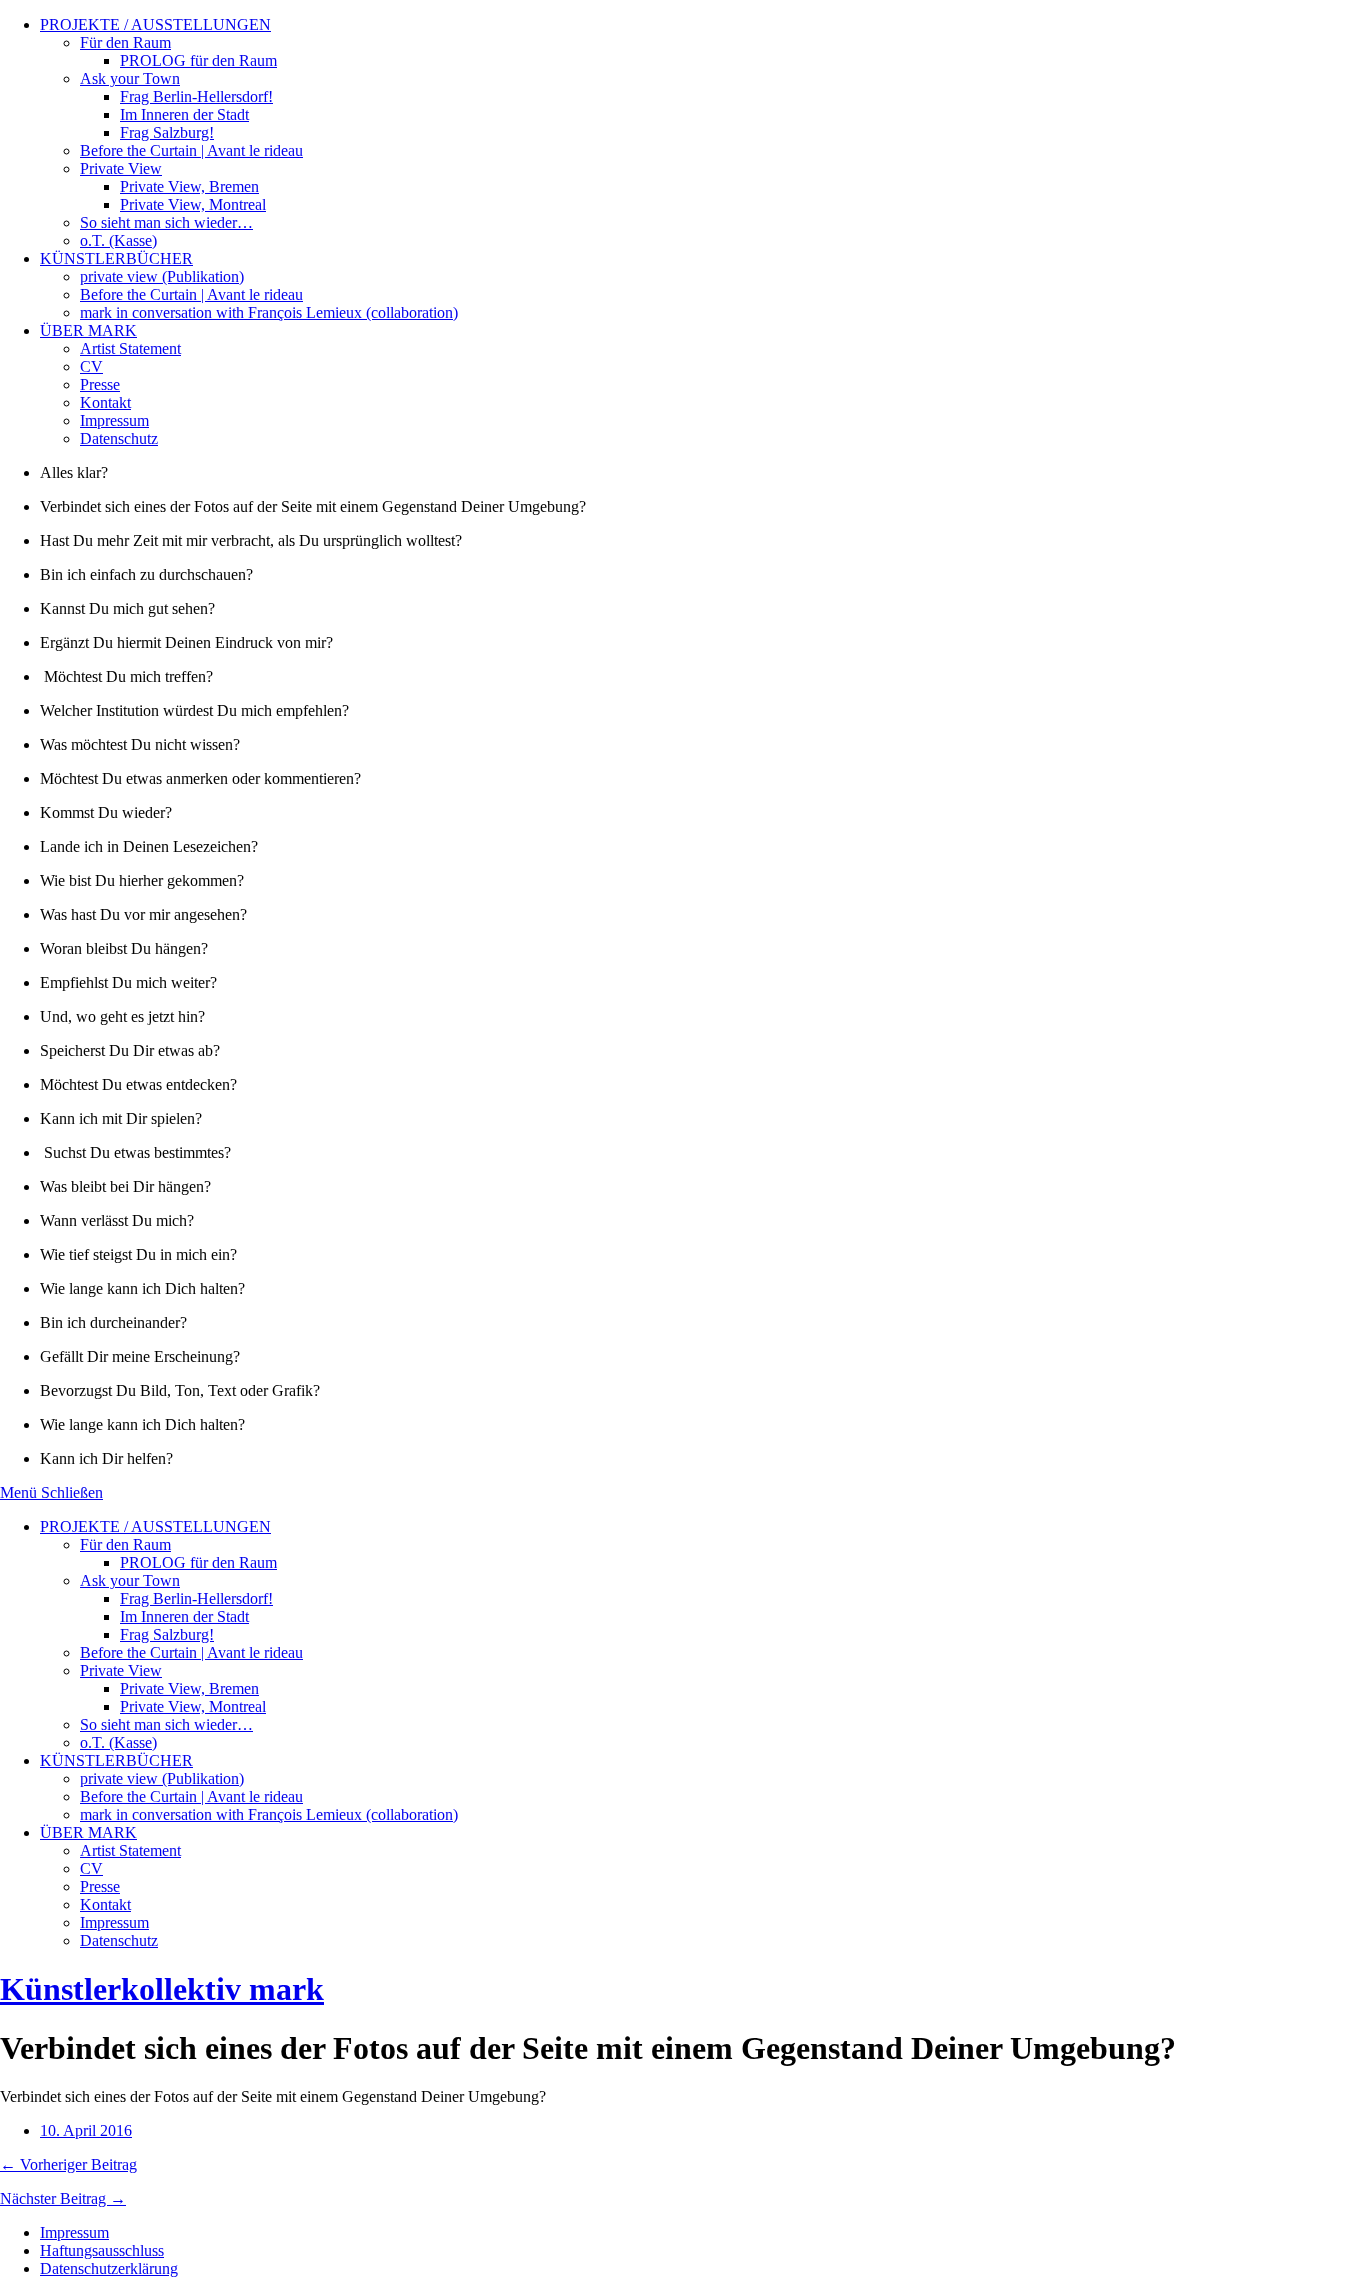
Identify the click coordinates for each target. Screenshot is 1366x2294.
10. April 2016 (86, 2130)
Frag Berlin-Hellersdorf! (196, 96)
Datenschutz (119, 438)
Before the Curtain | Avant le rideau (191, 150)
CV (91, 366)
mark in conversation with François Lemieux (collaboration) (269, 312)
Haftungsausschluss (102, 2250)
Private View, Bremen (189, 186)
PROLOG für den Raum (198, 60)
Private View (121, 168)
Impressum (114, 420)
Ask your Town (130, 78)
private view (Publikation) (162, 276)
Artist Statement (130, 348)
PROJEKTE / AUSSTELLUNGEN (155, 24)
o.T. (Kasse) (118, 240)
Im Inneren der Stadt (184, 114)
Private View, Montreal (193, 204)
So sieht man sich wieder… (166, 222)
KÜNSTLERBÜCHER (116, 258)
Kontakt (105, 402)
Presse (100, 384)
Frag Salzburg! (167, 132)
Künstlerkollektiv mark (162, 1989)
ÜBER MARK (88, 330)
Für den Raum (125, 42)
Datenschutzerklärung (109, 2268)
